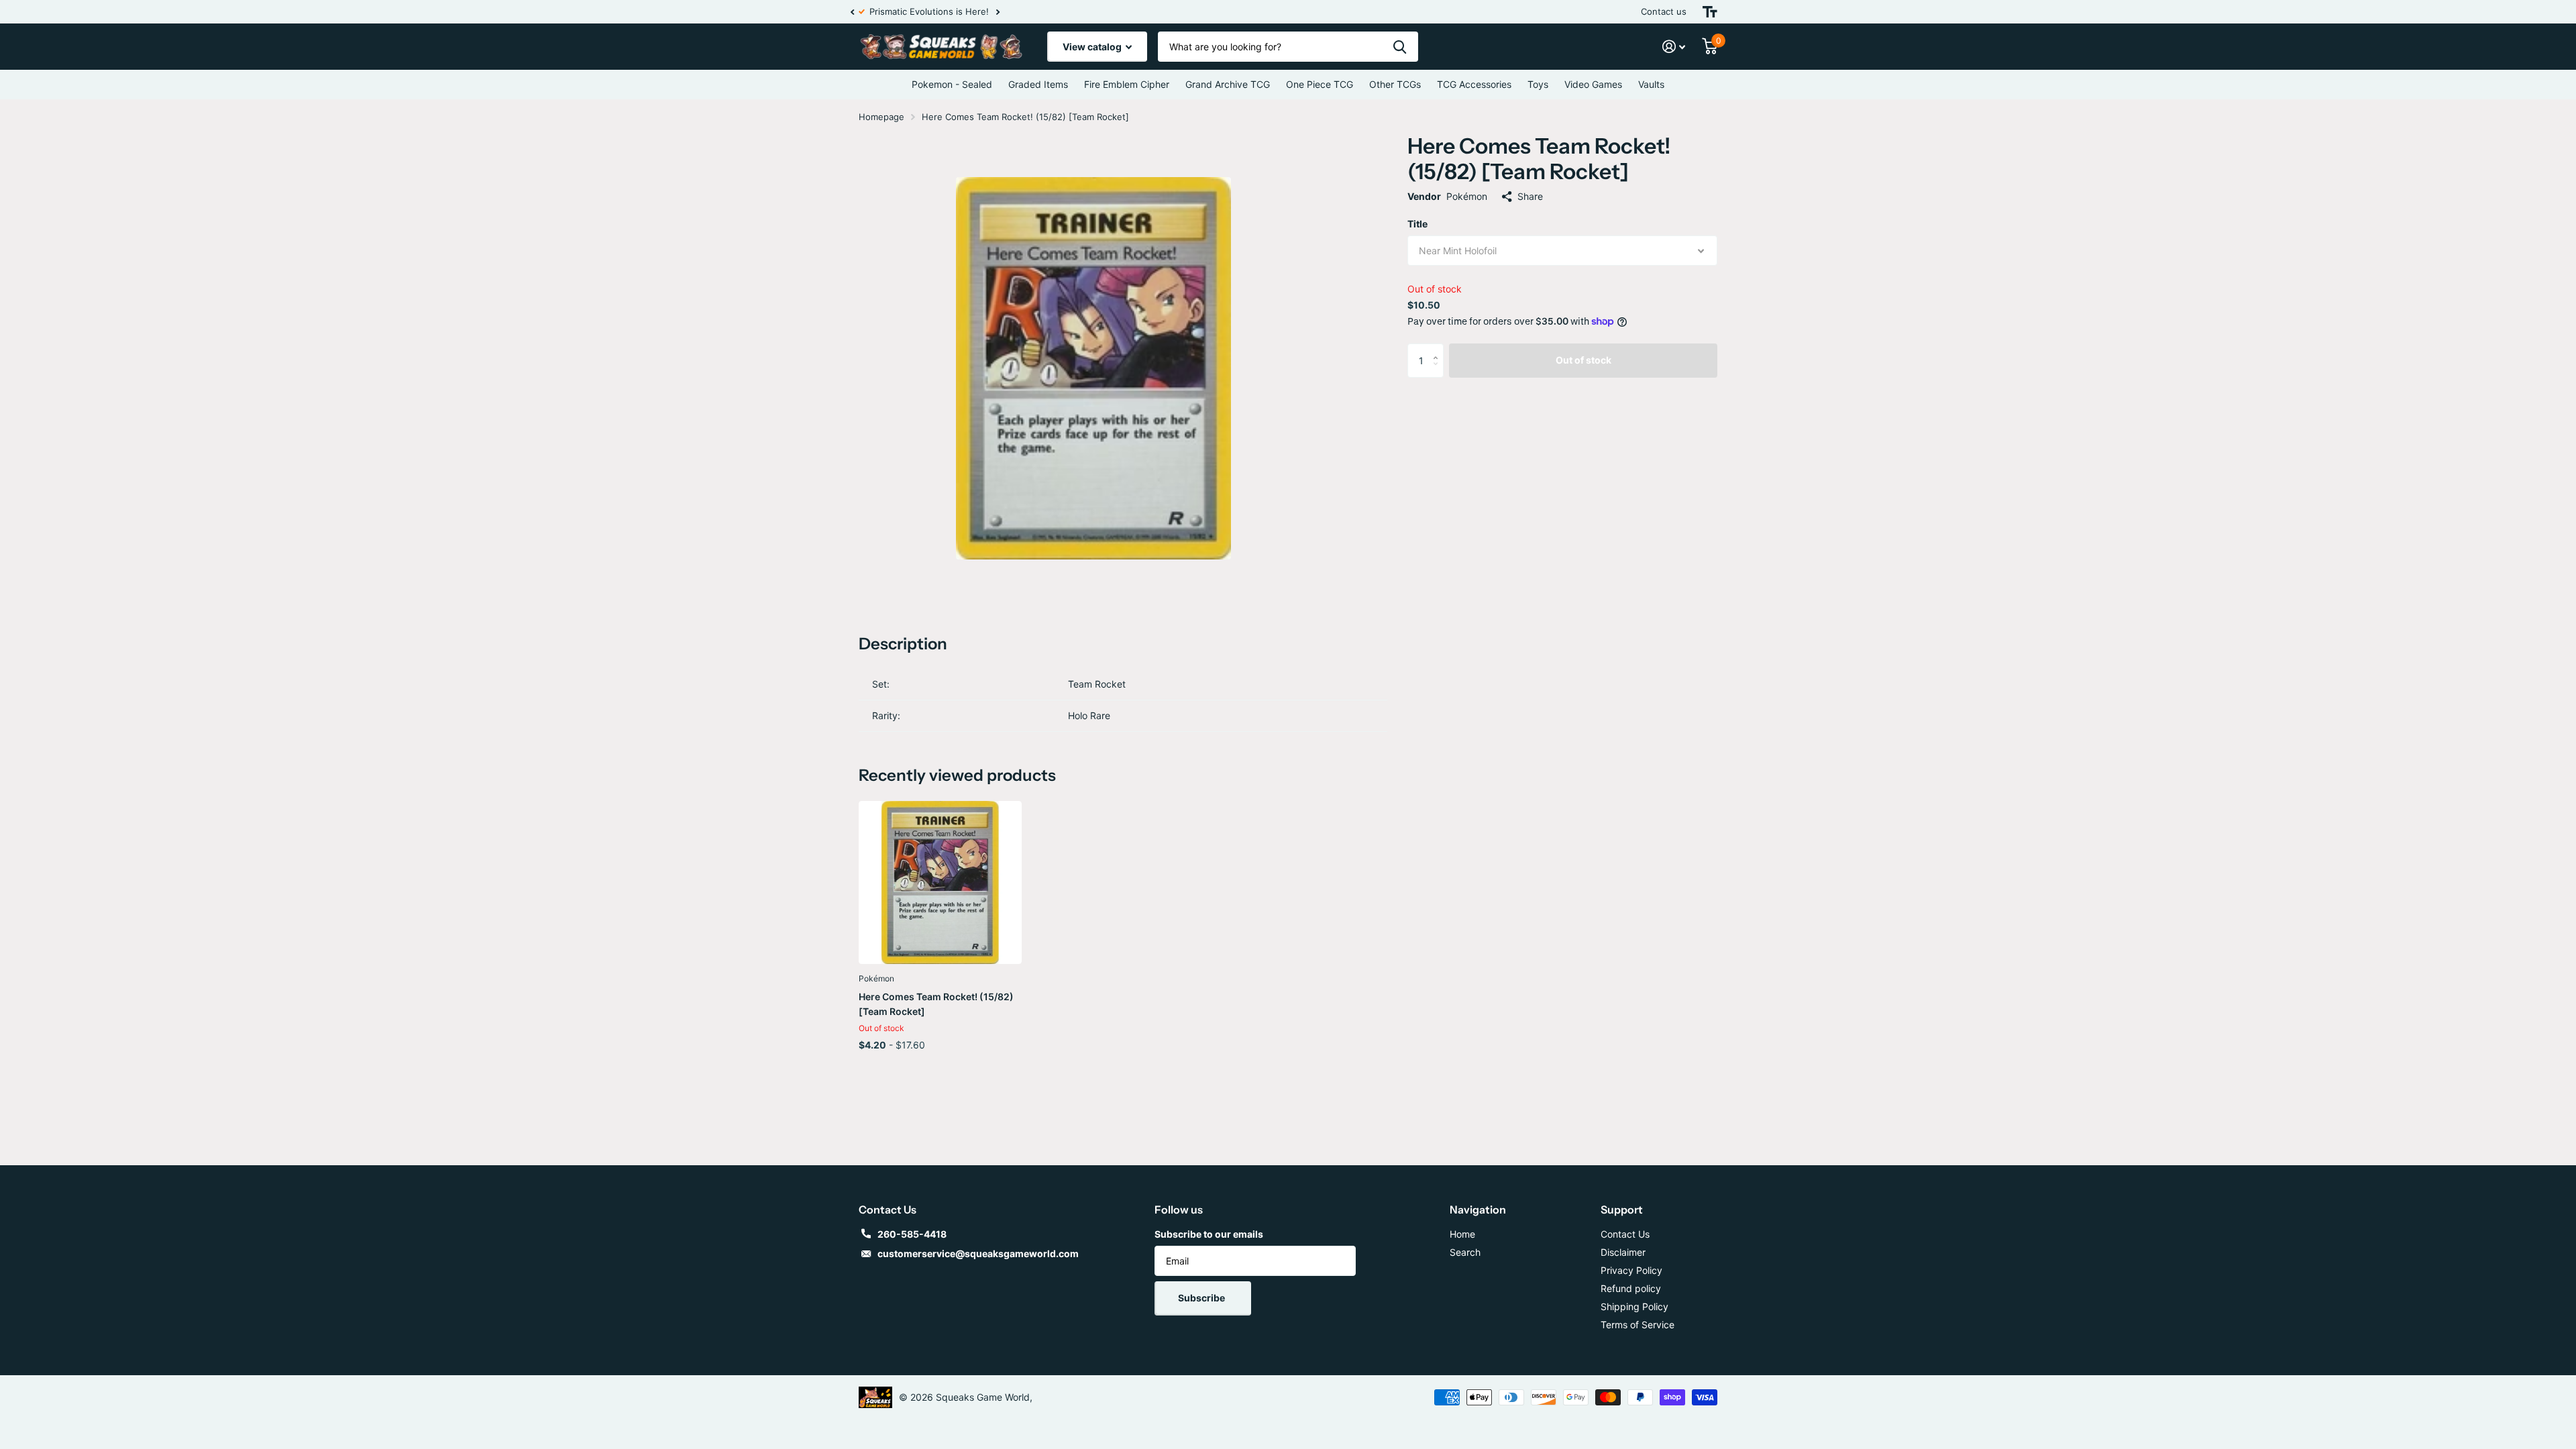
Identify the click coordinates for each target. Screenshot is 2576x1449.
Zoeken (1400, 47)
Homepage (881, 117)
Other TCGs (1395, 84)
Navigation (1478, 1210)
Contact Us (1625, 1234)
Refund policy (1631, 1288)
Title (1417, 224)
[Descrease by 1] (1439, 372)
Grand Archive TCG (1228, 84)
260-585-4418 (912, 1234)
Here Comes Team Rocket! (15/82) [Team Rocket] (936, 1004)
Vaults (1651, 84)
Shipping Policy (1634, 1306)
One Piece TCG (1320, 84)
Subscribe (1202, 1298)
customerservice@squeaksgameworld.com (978, 1253)
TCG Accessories (1474, 84)
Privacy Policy (1631, 1270)
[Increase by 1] (1439, 348)
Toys (1538, 84)
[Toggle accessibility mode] (1710, 12)
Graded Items (1038, 84)
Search (1465, 1252)
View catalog (1093, 47)
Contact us (1664, 11)
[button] (852, 12)
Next (998, 12)
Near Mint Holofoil (1458, 251)
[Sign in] (1674, 47)
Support (1622, 1210)
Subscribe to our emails (1209, 1234)
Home (1462, 1234)
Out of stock (1584, 360)
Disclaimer (1623, 1252)
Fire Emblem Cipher (1127, 84)
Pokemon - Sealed (952, 84)
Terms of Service (1638, 1325)
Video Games (1593, 84)
